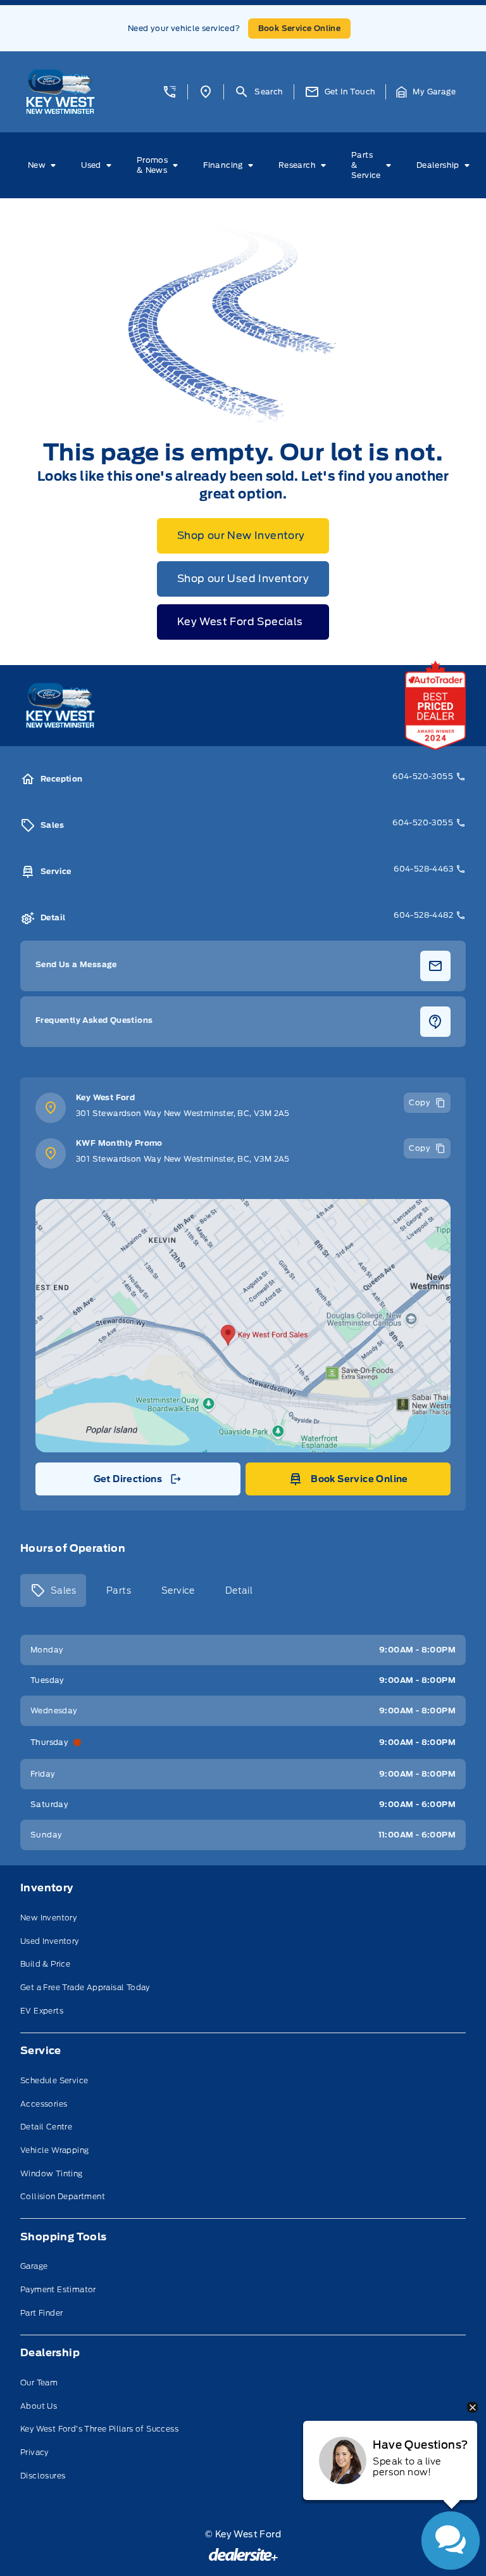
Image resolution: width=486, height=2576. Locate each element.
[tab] (53, 1590)
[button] (170, 92)
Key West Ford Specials (240, 622)
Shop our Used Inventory (243, 579)
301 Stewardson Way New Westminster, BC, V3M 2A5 (183, 1113)
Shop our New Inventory (241, 536)
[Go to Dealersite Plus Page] (243, 2554)
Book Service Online (300, 28)
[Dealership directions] (243, 1326)
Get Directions (137, 1482)
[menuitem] (44, 165)
